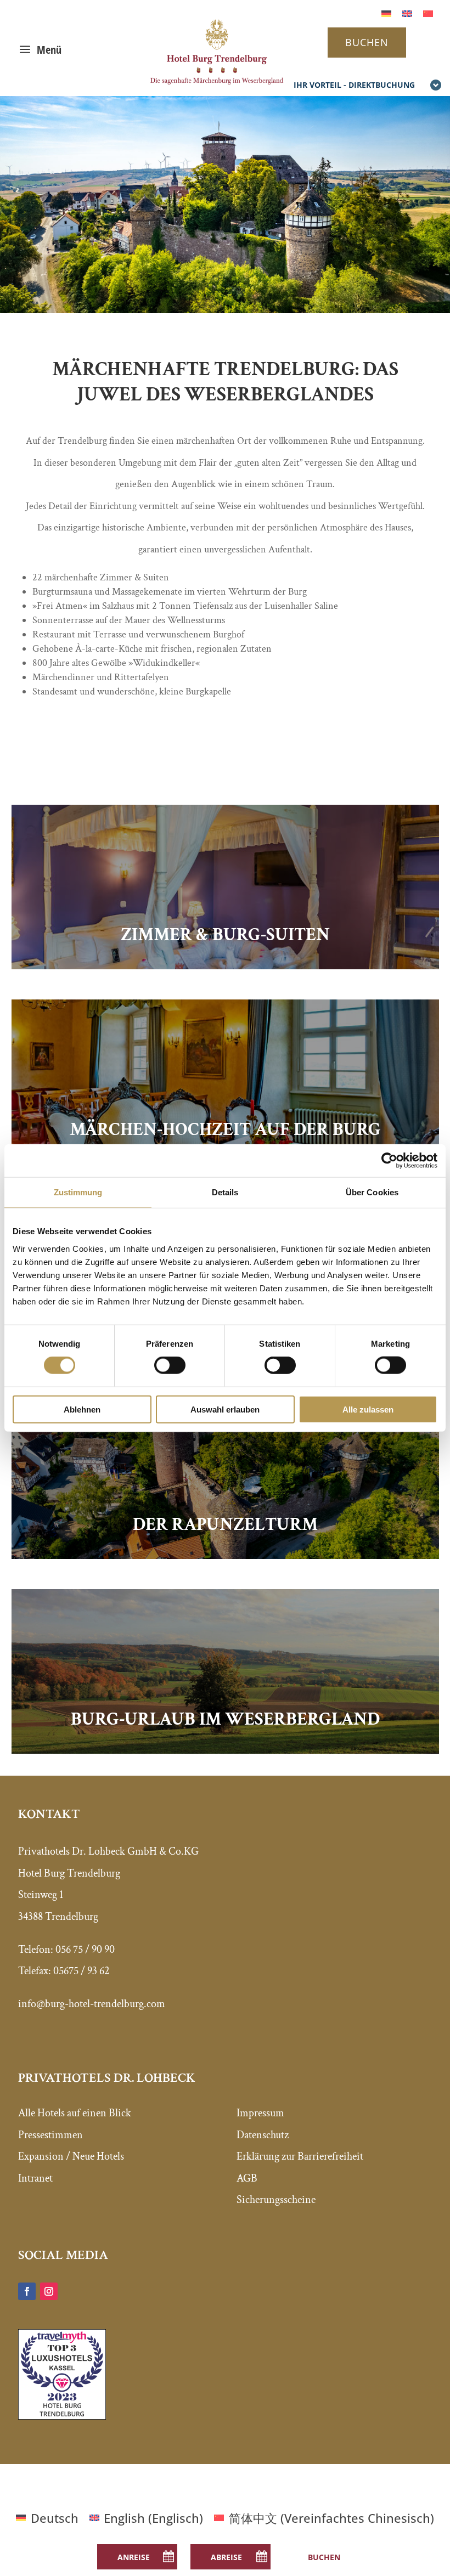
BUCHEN (367, 42)
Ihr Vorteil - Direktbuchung (354, 85)
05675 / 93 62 (81, 1971)
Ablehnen (82, 1409)
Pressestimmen (50, 2135)
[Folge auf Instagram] (49, 2291)
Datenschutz (263, 2135)
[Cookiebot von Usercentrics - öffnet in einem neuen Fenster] (389, 1161)
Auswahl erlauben (225, 1409)
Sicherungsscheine (276, 2200)
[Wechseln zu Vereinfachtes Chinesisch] (428, 12)
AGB (247, 2178)
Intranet (35, 2178)
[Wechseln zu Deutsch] (386, 12)
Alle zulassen (368, 1409)
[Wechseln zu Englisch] (407, 12)
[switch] (170, 1365)
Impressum (260, 2113)
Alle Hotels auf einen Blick (75, 2113)
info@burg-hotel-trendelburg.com (92, 2004)
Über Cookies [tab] (372, 1192)
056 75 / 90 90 (85, 1950)
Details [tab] (225, 1192)
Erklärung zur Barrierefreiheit (300, 2156)
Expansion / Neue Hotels (71, 2156)
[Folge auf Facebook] (27, 2291)
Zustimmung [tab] (78, 1192)
